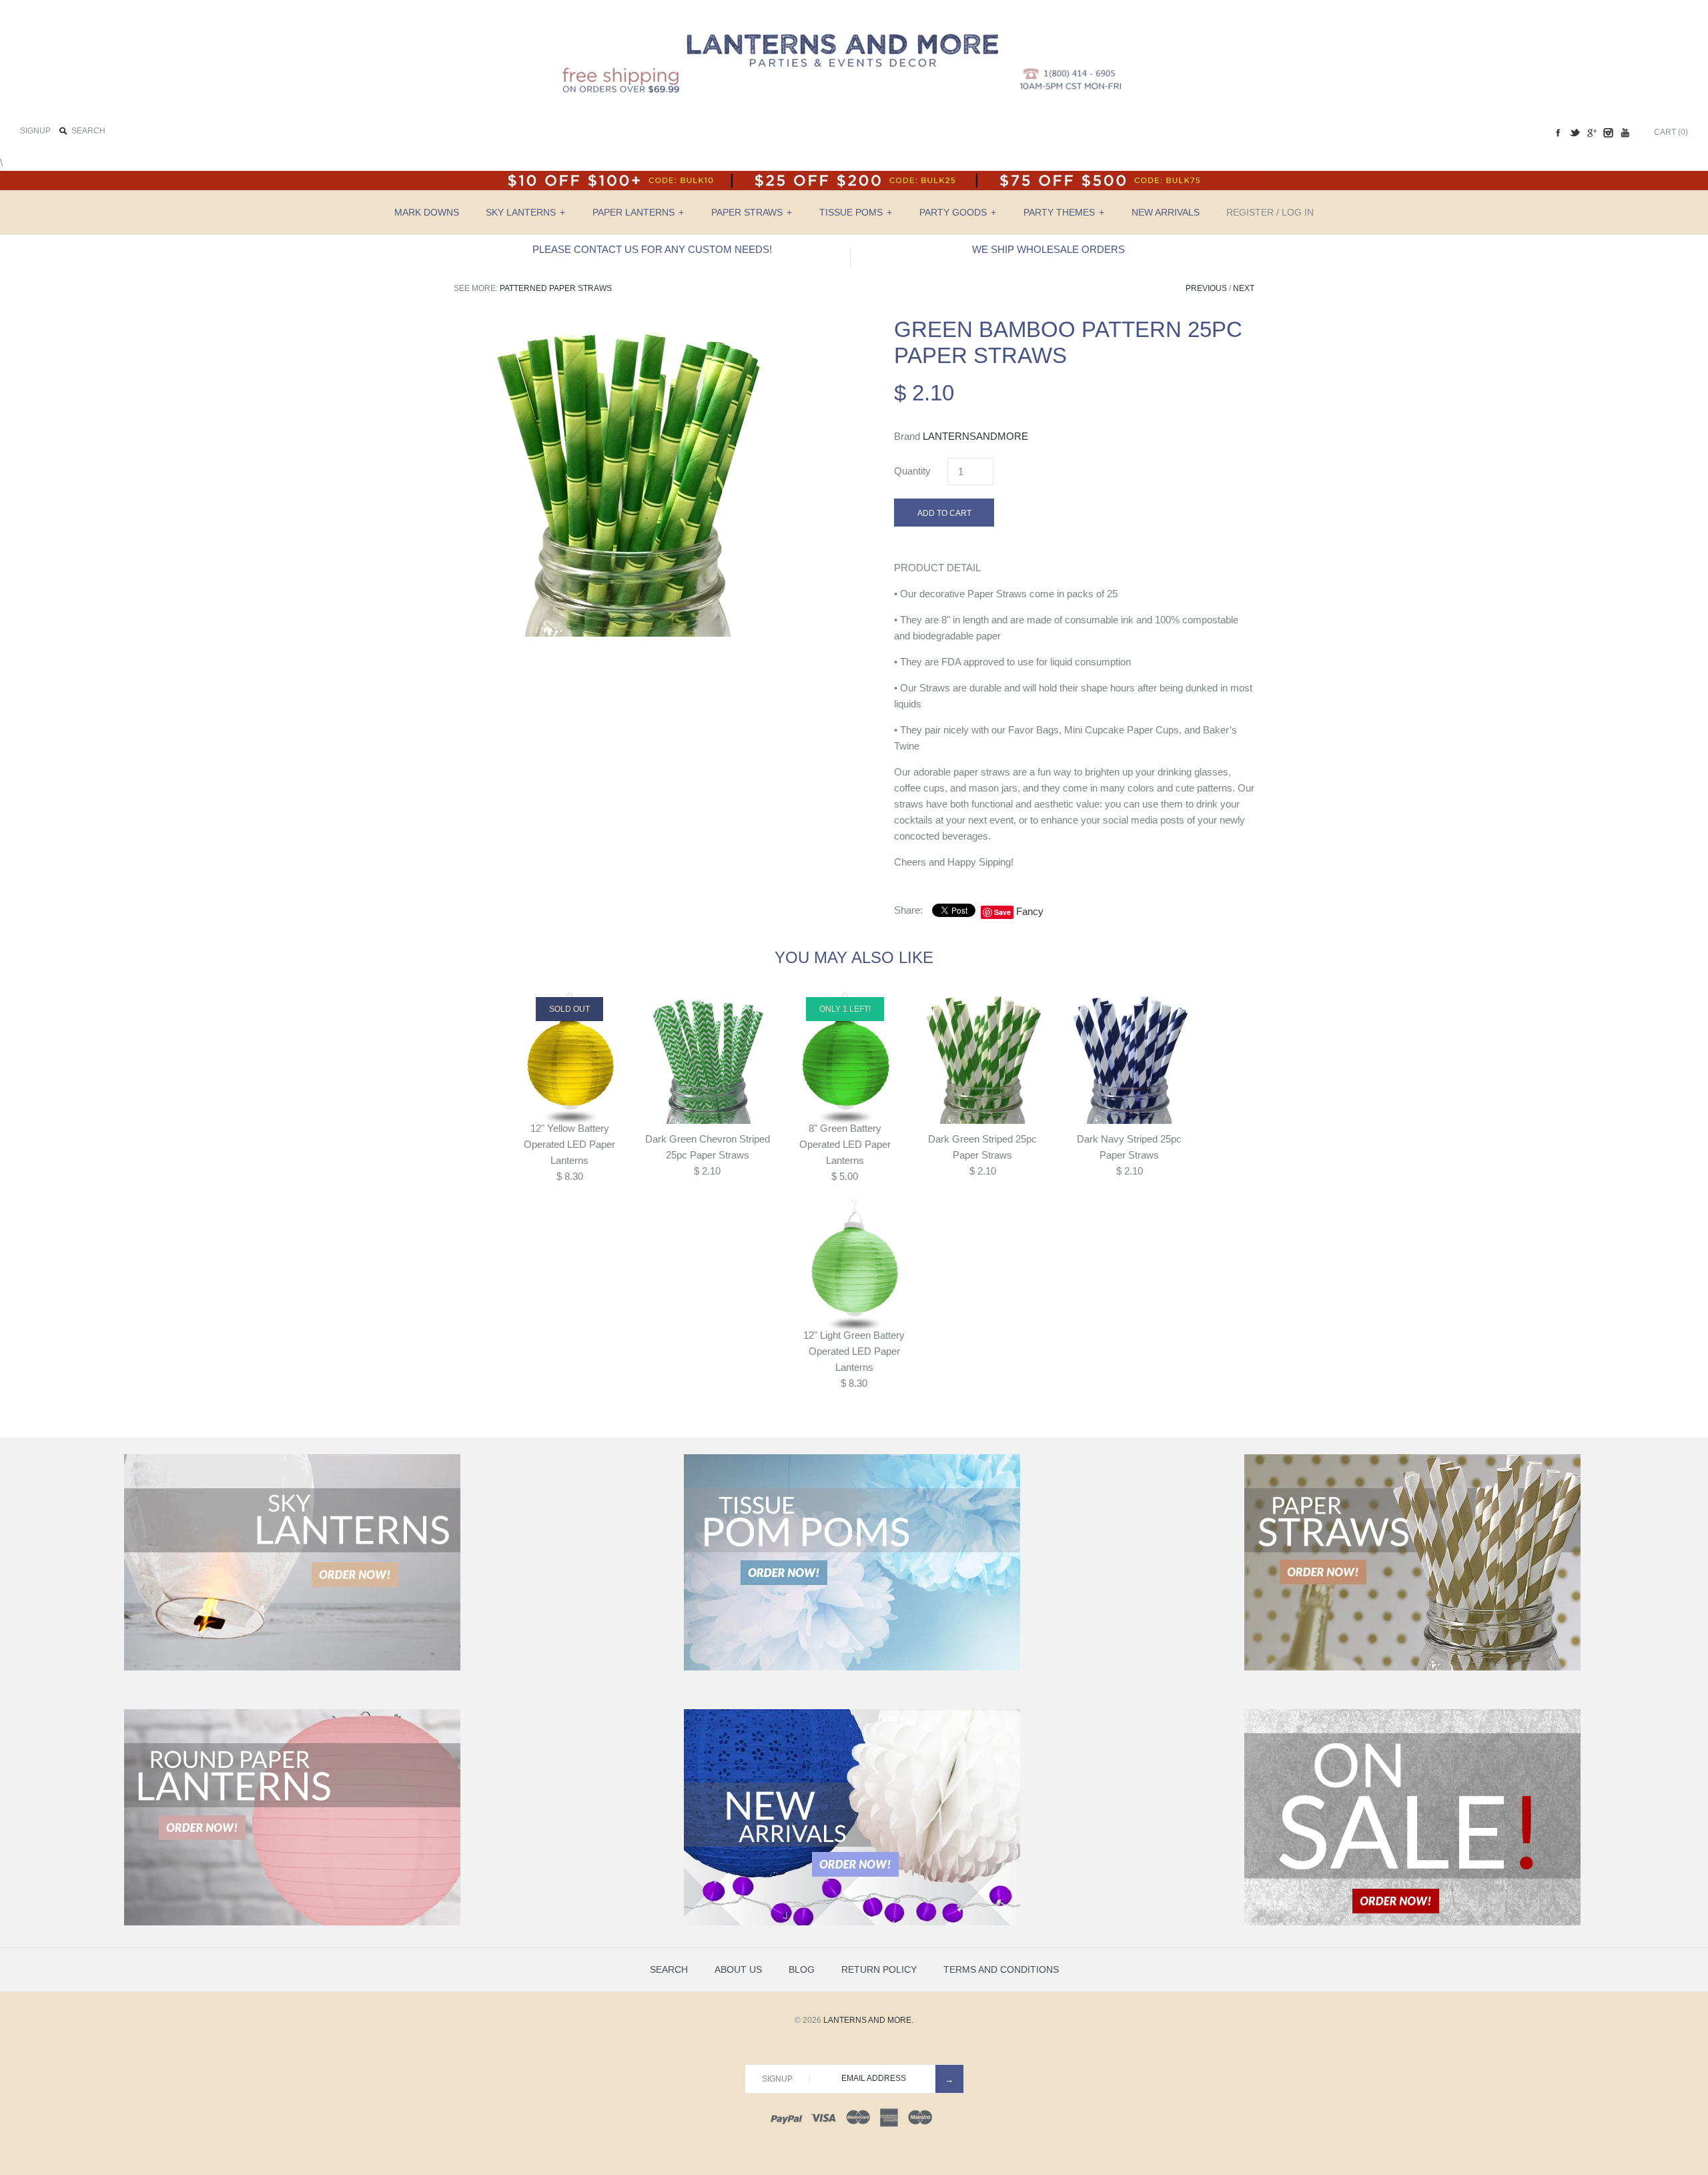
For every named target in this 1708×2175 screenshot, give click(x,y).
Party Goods (958, 212)
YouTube (1625, 133)
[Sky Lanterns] (292, 1668)
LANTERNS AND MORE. (868, 2020)
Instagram (1608, 133)
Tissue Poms (856, 212)
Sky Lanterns (525, 212)
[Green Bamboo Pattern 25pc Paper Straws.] (634, 324)
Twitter (1575, 133)
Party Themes (1064, 212)
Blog (802, 1969)
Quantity (912, 471)
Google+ (1591, 133)
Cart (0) (1671, 132)
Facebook (1558, 133)
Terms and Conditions (1001, 1969)
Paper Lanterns (638, 212)
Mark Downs (427, 212)
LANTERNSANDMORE (975, 436)
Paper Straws (752, 212)
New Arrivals (1166, 212)
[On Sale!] (1412, 1923)
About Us (738, 1969)
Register (1250, 212)
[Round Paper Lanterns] (292, 1923)
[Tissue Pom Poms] (852, 1668)
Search (669, 1969)
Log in (1298, 212)
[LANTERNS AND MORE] (854, 21)
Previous (1206, 288)
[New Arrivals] (852, 1923)
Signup (35, 131)
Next (1244, 288)
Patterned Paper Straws (556, 288)
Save (1002, 912)
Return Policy (879, 1969)
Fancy (1030, 911)
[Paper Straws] (1412, 1668)
